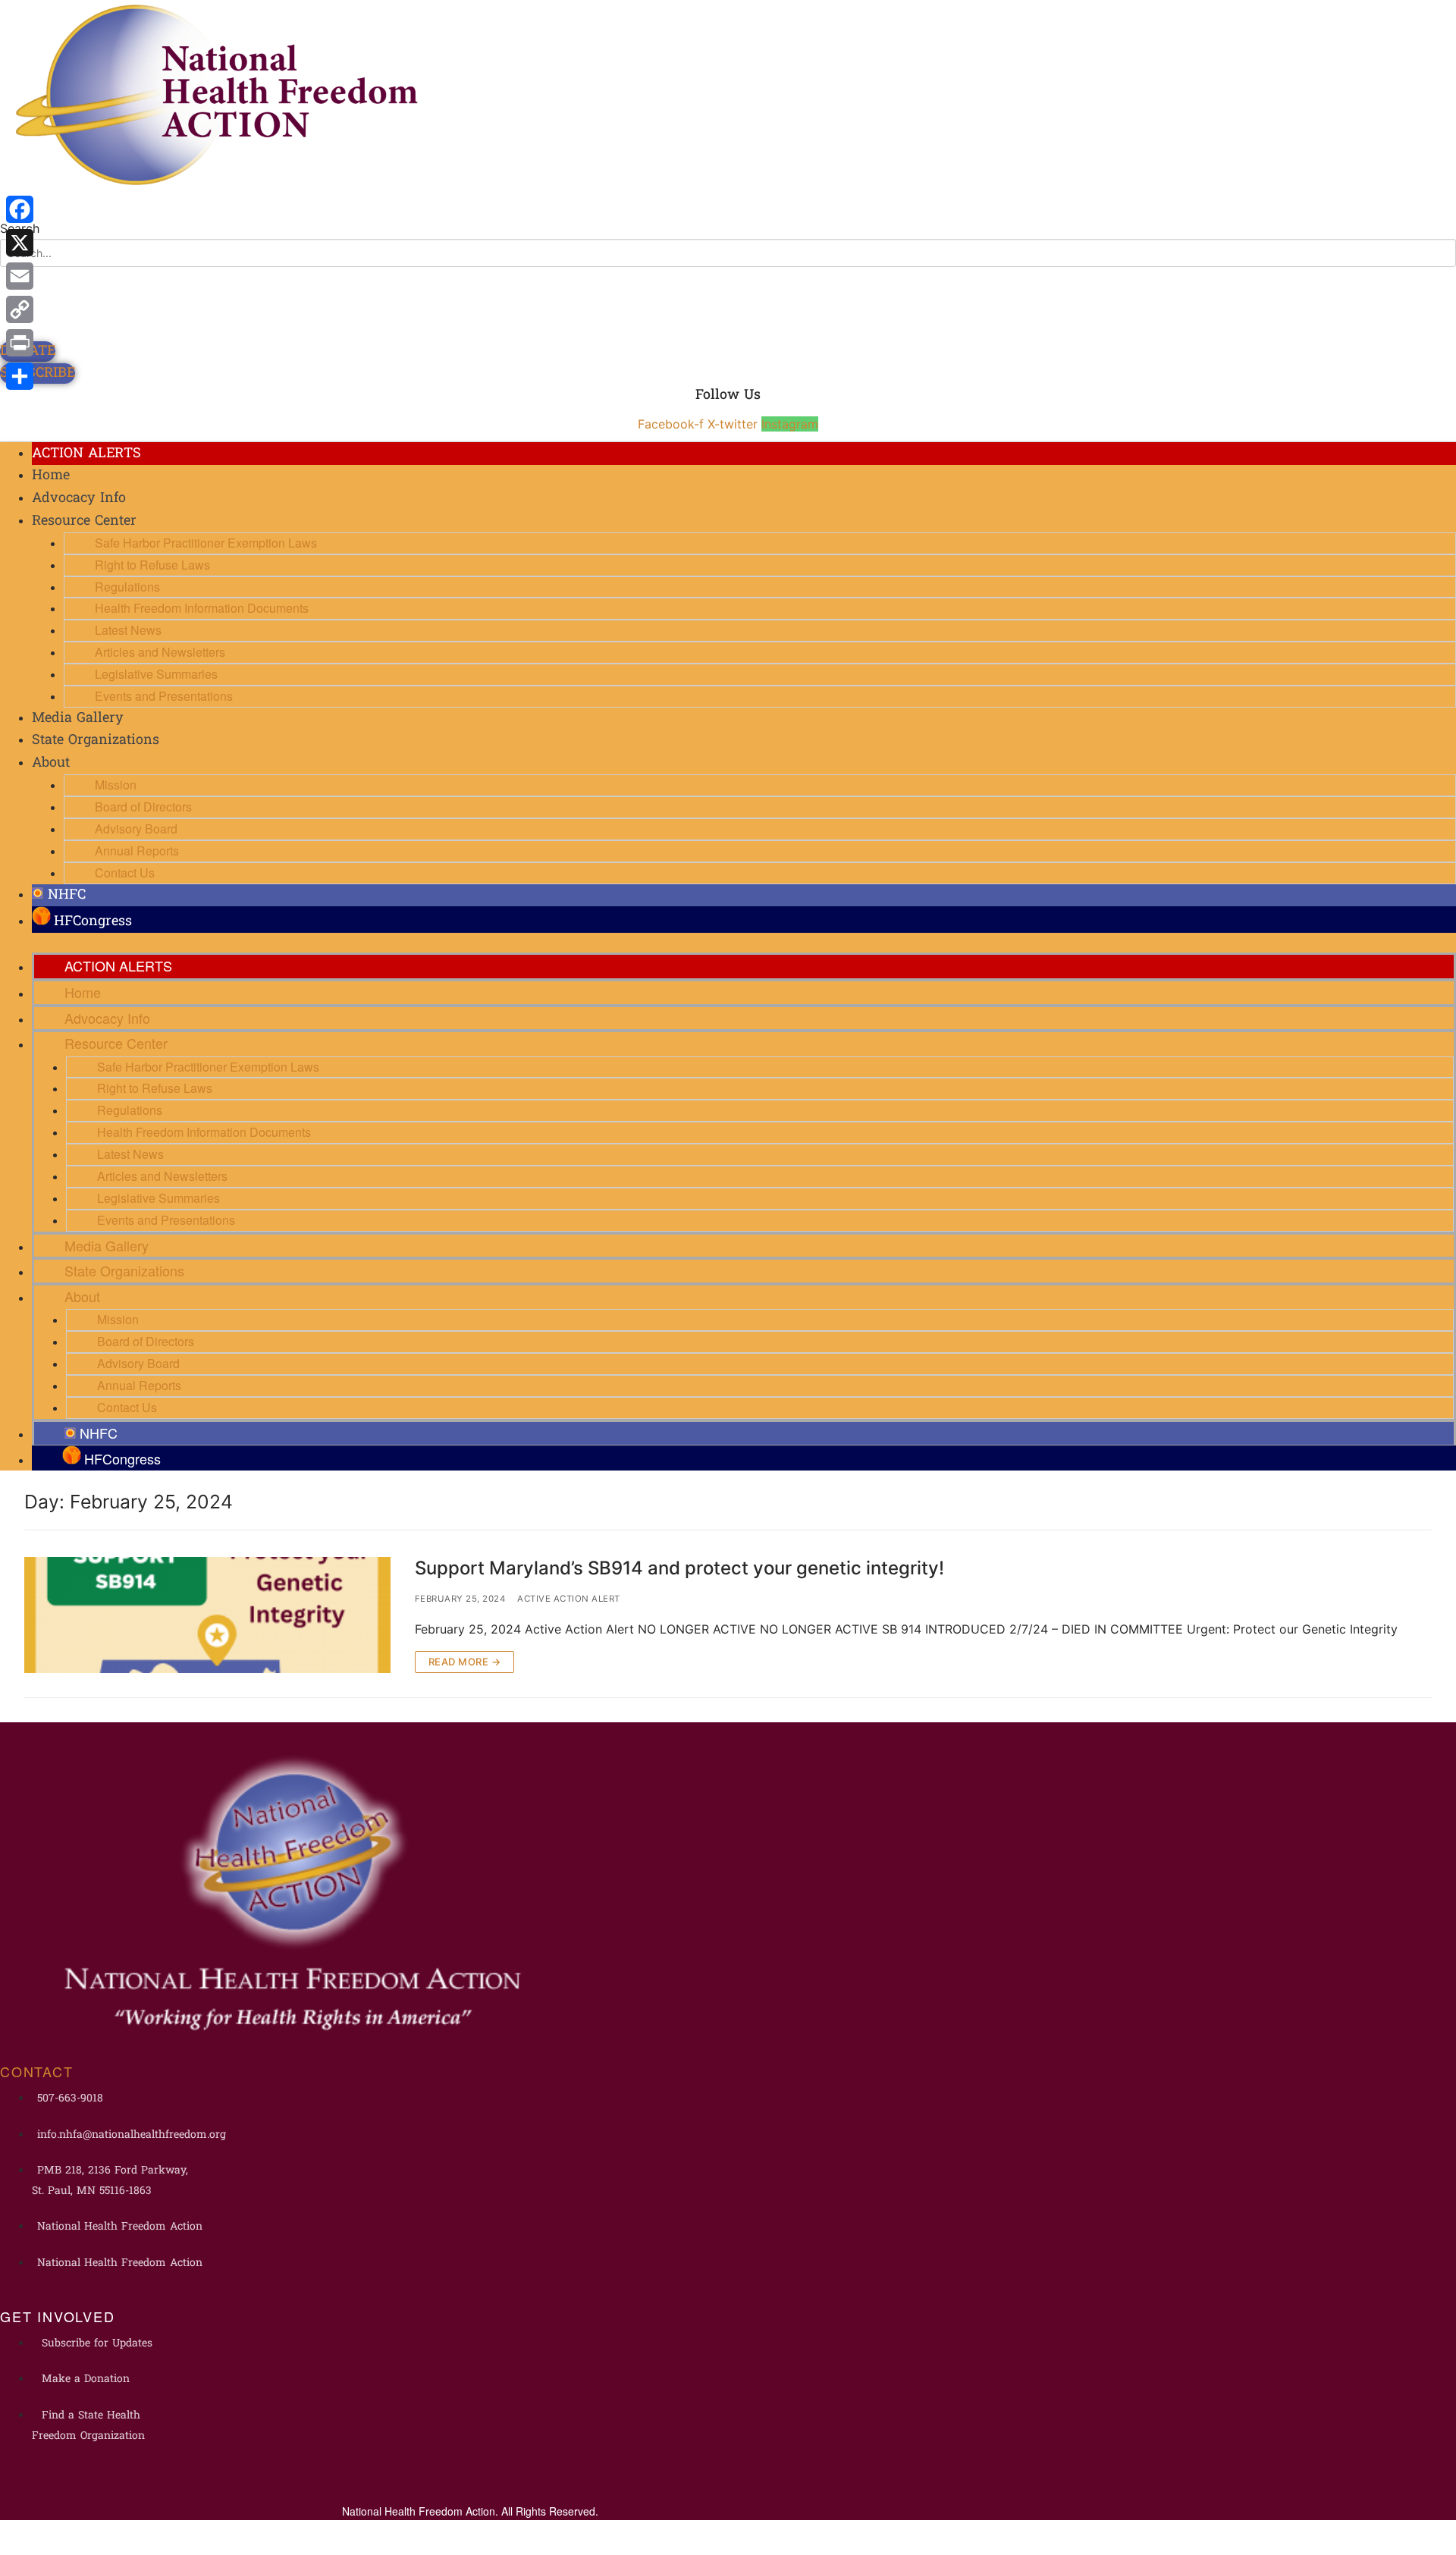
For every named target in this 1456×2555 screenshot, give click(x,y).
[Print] (20, 343)
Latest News (128, 630)
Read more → (465, 1662)
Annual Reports (137, 851)
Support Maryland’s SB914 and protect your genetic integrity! (679, 1568)
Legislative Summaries (156, 674)
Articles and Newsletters (160, 652)
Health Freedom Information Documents (202, 608)
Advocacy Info (79, 499)
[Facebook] (20, 209)
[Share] (20, 376)
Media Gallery (78, 719)
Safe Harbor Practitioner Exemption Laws (206, 543)
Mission (116, 785)
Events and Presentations (164, 696)
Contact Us (125, 873)
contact (37, 2071)
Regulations (127, 587)
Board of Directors (143, 807)
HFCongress (93, 922)
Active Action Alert (569, 1599)
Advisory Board (136, 829)
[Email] (20, 276)
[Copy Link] (20, 309)
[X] (20, 243)
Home (51, 476)
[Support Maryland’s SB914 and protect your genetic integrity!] (207, 1615)
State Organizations (96, 741)
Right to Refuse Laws (152, 565)
